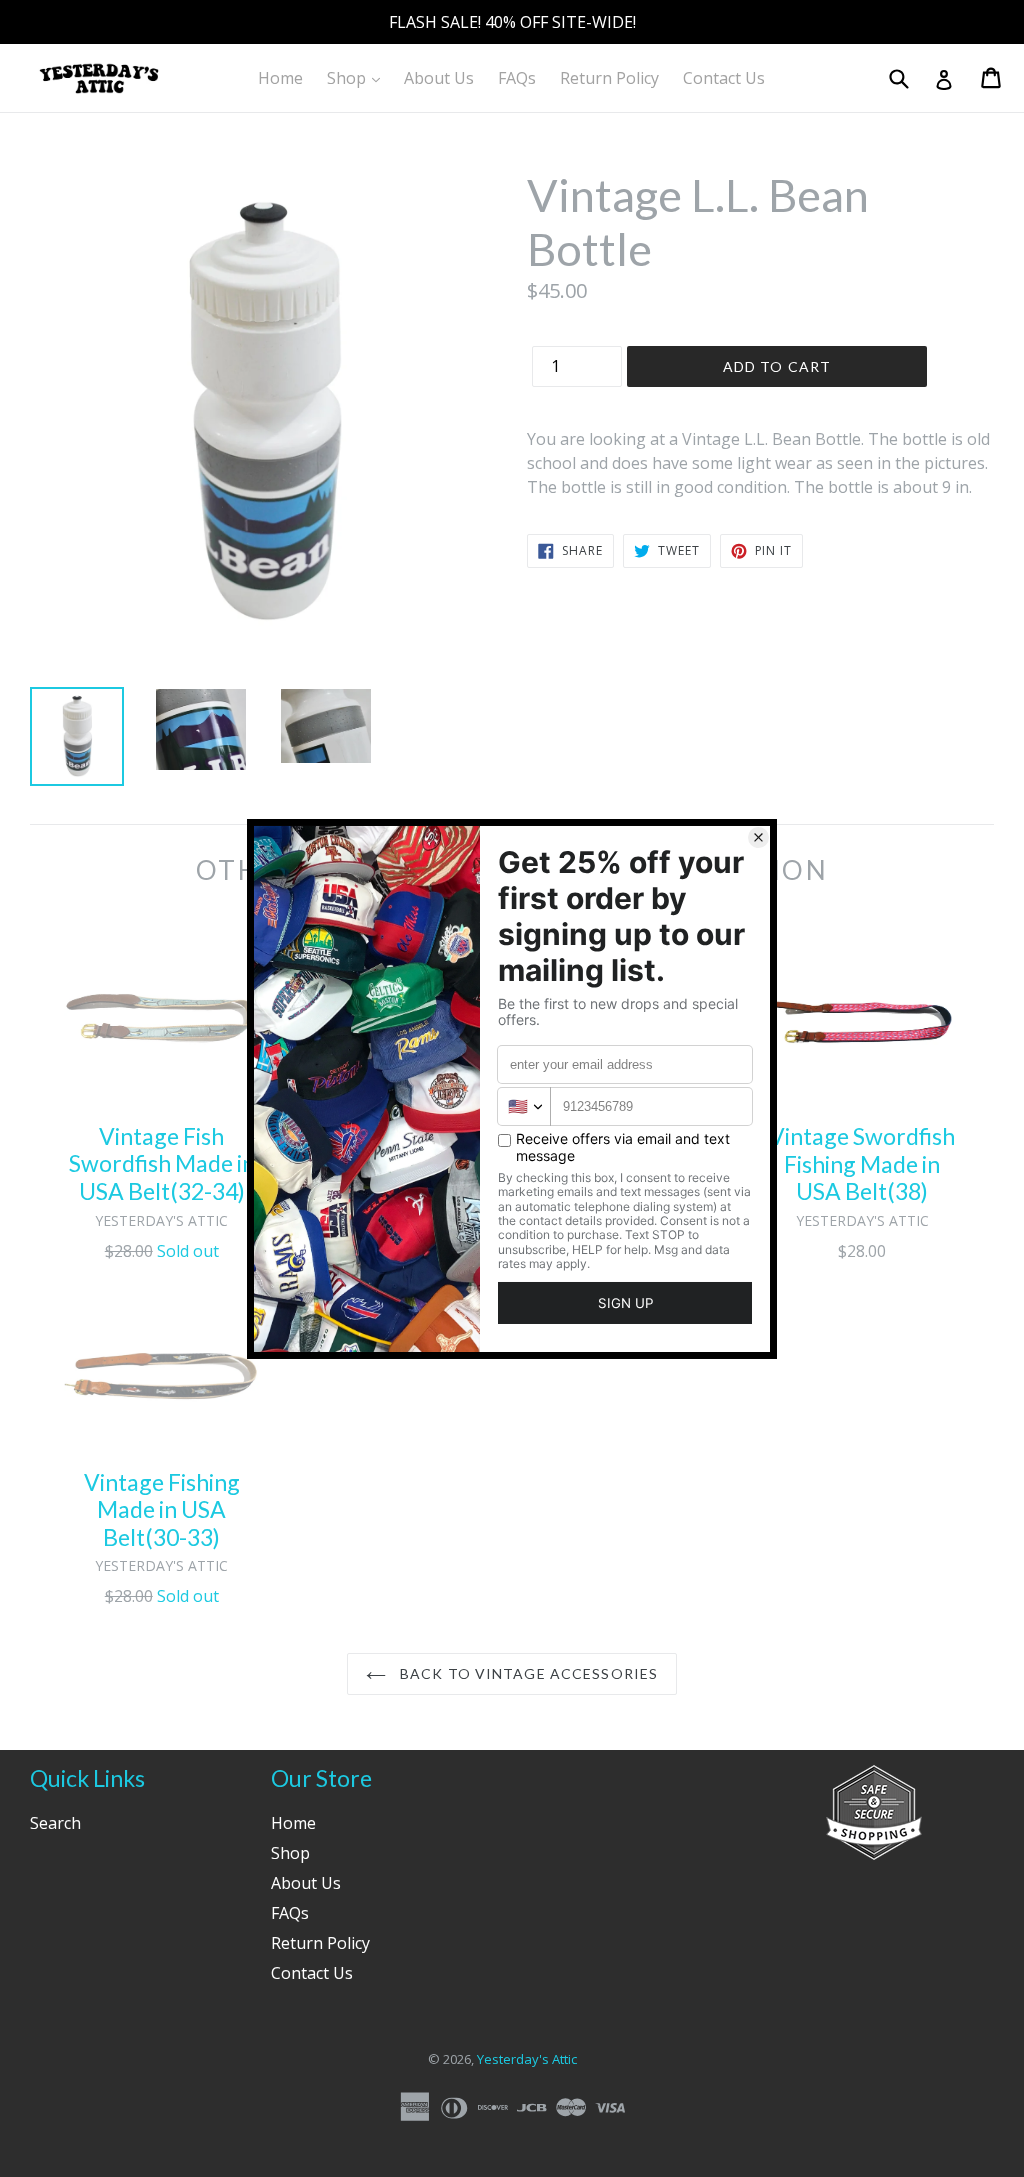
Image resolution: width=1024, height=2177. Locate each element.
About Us (439, 78)
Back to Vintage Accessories (527, 1673)
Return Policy (609, 78)
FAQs (517, 78)
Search (55, 1823)
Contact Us (724, 78)
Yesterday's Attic (527, 2059)
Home (280, 78)
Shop (358, 77)
